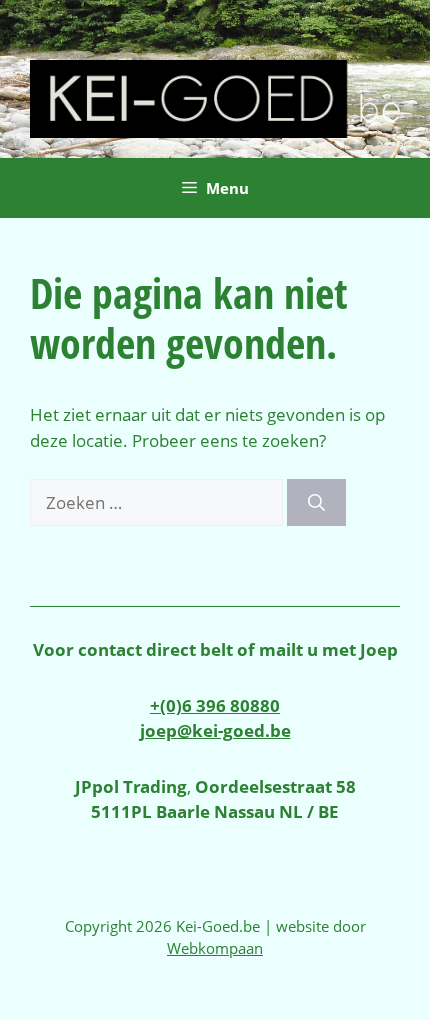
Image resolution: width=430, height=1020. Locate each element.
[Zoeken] (316, 503)
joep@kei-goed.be (215, 730)
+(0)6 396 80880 (215, 705)
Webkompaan (215, 948)
